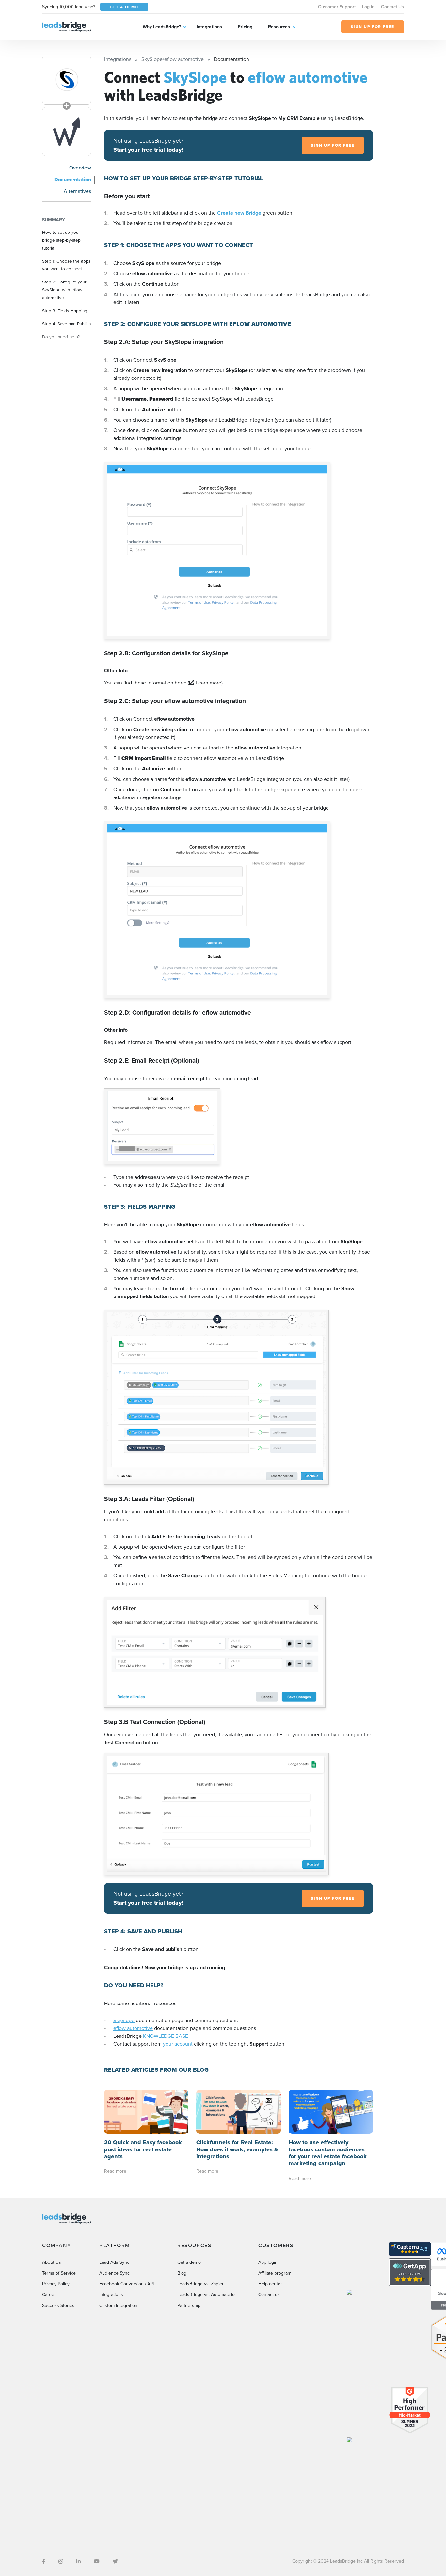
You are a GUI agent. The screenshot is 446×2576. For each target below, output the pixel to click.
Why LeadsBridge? (162, 27)
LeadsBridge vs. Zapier (200, 2284)
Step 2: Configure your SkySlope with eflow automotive (64, 290)
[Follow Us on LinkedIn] (78, 2561)
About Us (52, 2262)
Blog (182, 2273)
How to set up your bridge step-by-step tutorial (61, 240)
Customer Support (337, 7)
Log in (368, 7)
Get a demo (189, 2262)
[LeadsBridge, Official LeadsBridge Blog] (67, 26)
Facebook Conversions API (127, 2284)
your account (178, 2044)
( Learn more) (205, 683)
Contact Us (392, 7)
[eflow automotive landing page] (67, 132)
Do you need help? (61, 337)
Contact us (269, 2295)
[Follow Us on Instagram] (61, 2561)
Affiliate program (275, 2273)
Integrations (209, 27)
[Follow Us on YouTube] (97, 2561)
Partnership (189, 2305)
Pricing (245, 27)
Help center (270, 2284)
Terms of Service (59, 2273)
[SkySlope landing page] (67, 80)
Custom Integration (118, 2305)
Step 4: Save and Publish (67, 324)
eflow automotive (133, 2028)
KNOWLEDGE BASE (166, 2036)
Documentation (73, 179)
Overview (80, 168)
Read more (115, 2171)
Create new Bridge (240, 213)
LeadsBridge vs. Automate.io (206, 2295)
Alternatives (77, 191)
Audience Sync (114, 2273)
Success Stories (58, 2305)
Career (49, 2295)
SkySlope (124, 2020)
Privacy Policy (56, 2284)
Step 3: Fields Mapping (65, 311)
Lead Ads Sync (114, 2262)
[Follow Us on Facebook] (44, 2561)
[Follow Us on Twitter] (115, 2561)
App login (268, 2262)
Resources (279, 27)
